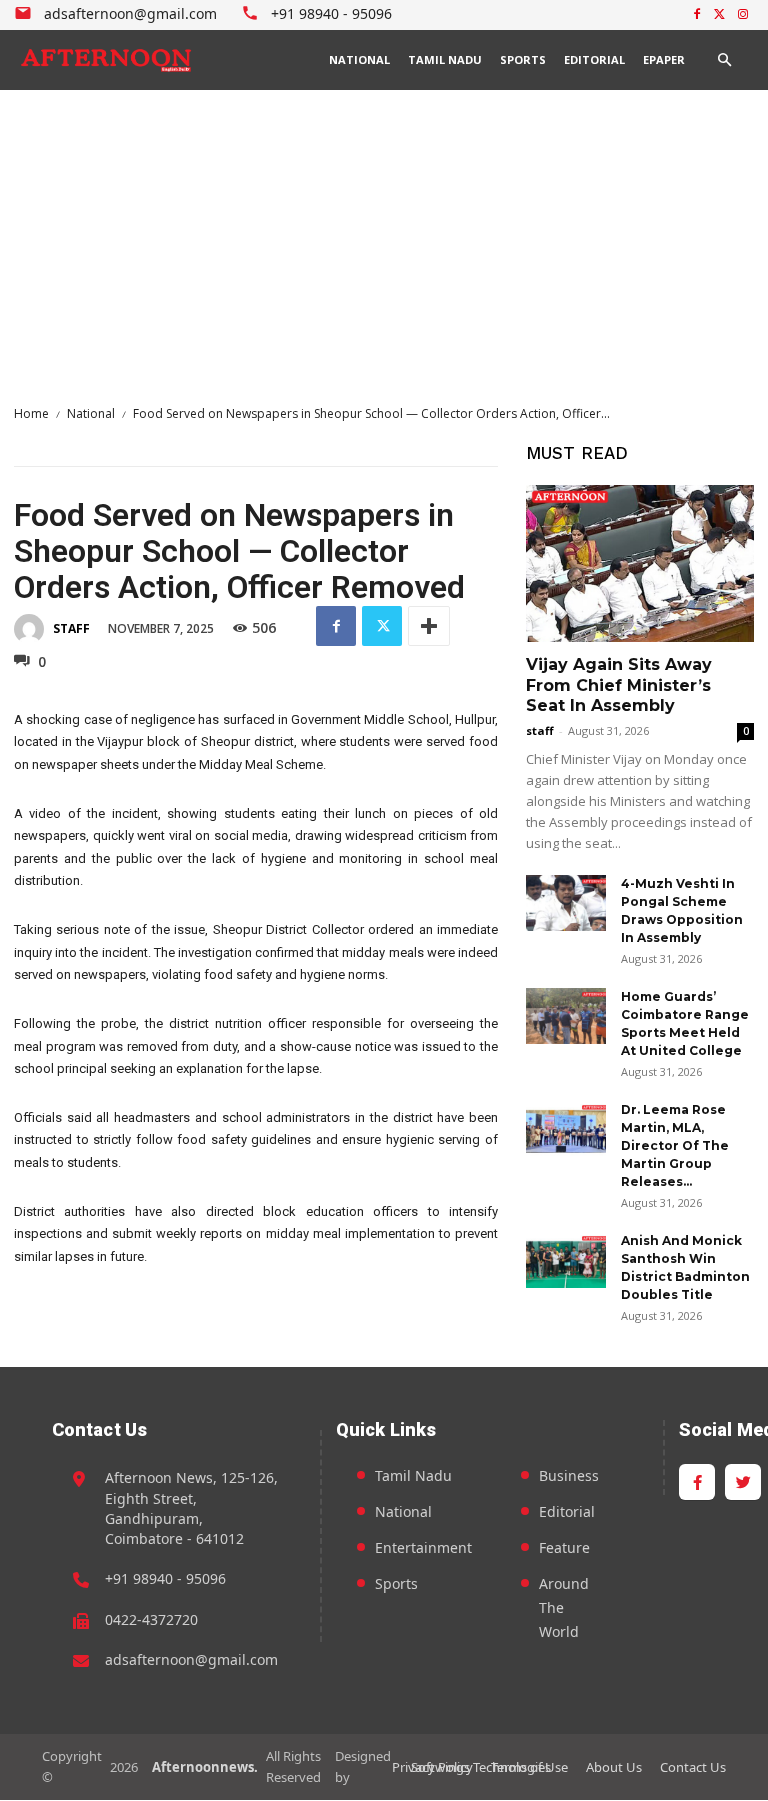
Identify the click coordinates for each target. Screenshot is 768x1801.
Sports (396, 1583)
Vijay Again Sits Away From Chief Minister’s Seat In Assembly (619, 685)
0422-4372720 (151, 1619)
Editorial (567, 1511)
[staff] (32, 629)
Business (569, 1475)
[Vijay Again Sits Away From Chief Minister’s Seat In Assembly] (640, 563)
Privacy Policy (432, 1767)
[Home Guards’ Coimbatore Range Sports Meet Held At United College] (566, 1016)
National (91, 413)
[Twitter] (719, 15)
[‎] (107, 60)
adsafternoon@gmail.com (191, 1659)
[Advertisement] (384, 240)
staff (71, 628)
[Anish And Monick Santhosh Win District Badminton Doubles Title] (566, 1260)
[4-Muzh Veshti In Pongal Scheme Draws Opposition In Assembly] (566, 903)
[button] (724, 60)
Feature (564, 1547)
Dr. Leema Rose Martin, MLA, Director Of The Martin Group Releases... (675, 1145)
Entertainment (423, 1547)
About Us (614, 1767)
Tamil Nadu (413, 1475)
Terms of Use (529, 1767)
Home (31, 413)
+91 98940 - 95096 (165, 1578)
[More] (429, 626)
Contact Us (693, 1767)
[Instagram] (742, 15)
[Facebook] (697, 15)
